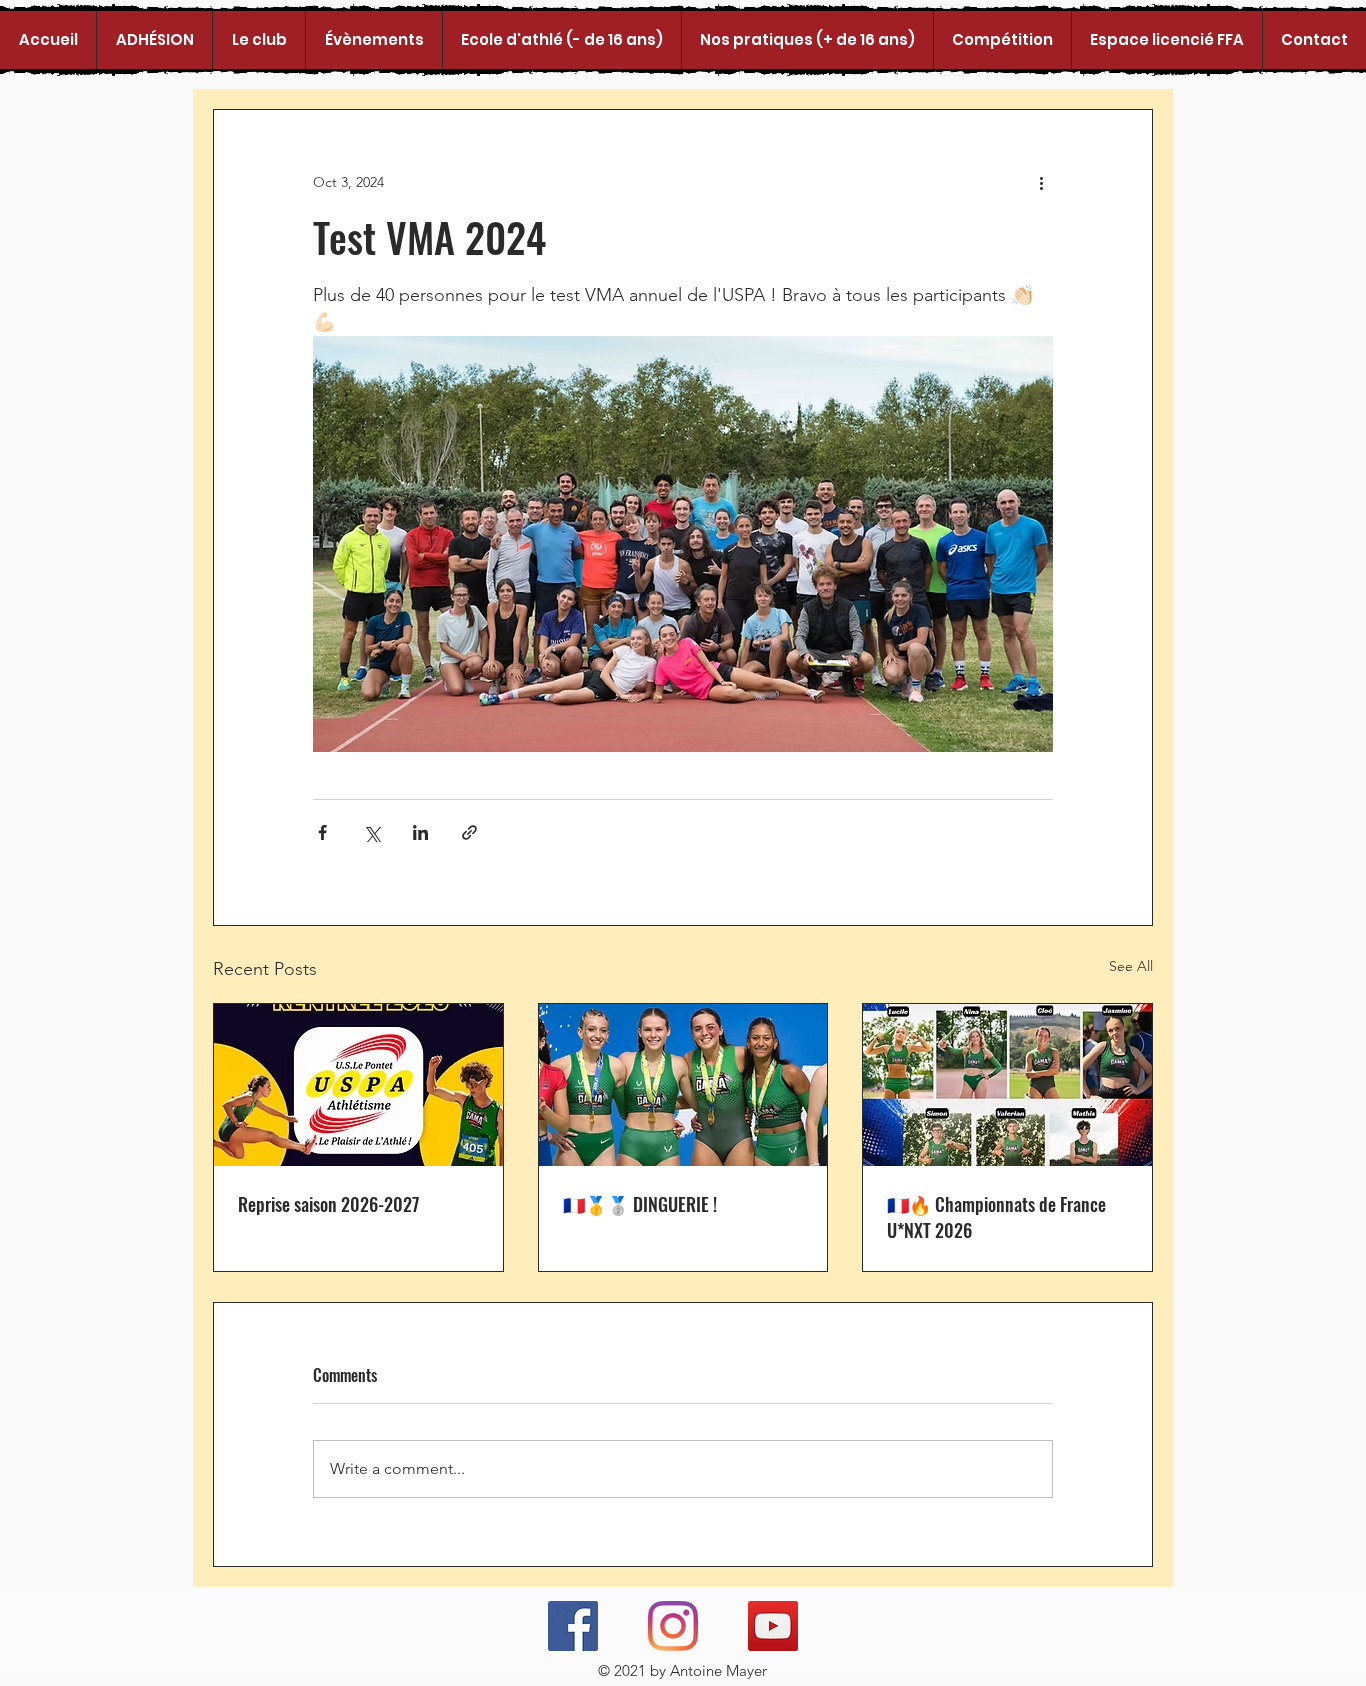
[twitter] (673, 1626)
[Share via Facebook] (322, 832)
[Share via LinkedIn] (420, 832)
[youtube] (773, 1626)
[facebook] (573, 1626)
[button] (258, 40)
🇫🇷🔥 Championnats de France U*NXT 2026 (996, 1217)
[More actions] (1041, 182)
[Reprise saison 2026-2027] (358, 1085)
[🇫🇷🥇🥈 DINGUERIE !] (683, 1085)
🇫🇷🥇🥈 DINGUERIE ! (640, 1204)
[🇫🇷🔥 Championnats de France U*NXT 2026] (1007, 1085)
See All (1131, 966)
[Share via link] (469, 832)
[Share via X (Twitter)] (371, 832)
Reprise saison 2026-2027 (328, 1204)
